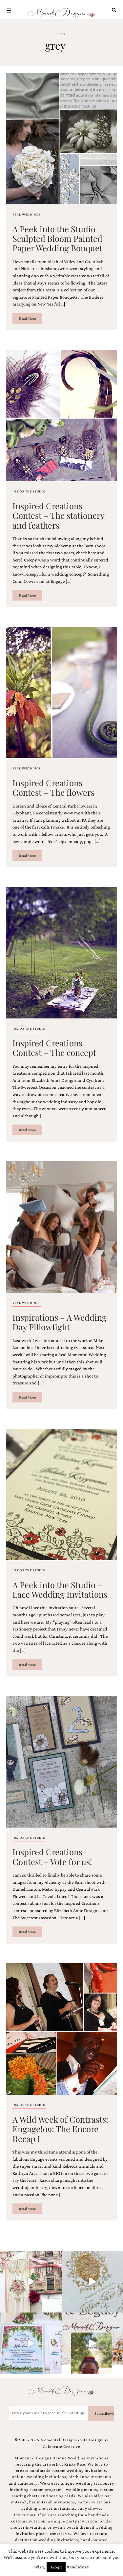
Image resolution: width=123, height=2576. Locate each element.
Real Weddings (27, 214)
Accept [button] (56, 2567)
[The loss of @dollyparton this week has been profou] (31, 2282)
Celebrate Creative (61, 2447)
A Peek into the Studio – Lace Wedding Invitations (60, 1589)
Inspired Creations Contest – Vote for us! (52, 1856)
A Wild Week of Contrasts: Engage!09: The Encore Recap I (60, 2129)
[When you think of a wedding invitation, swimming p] (31, 2343)
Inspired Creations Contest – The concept (54, 1048)
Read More (27, 318)
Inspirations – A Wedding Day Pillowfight (60, 1322)
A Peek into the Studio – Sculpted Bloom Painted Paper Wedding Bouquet (57, 238)
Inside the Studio (29, 491)
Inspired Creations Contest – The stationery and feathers (58, 515)
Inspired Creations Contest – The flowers (53, 787)
